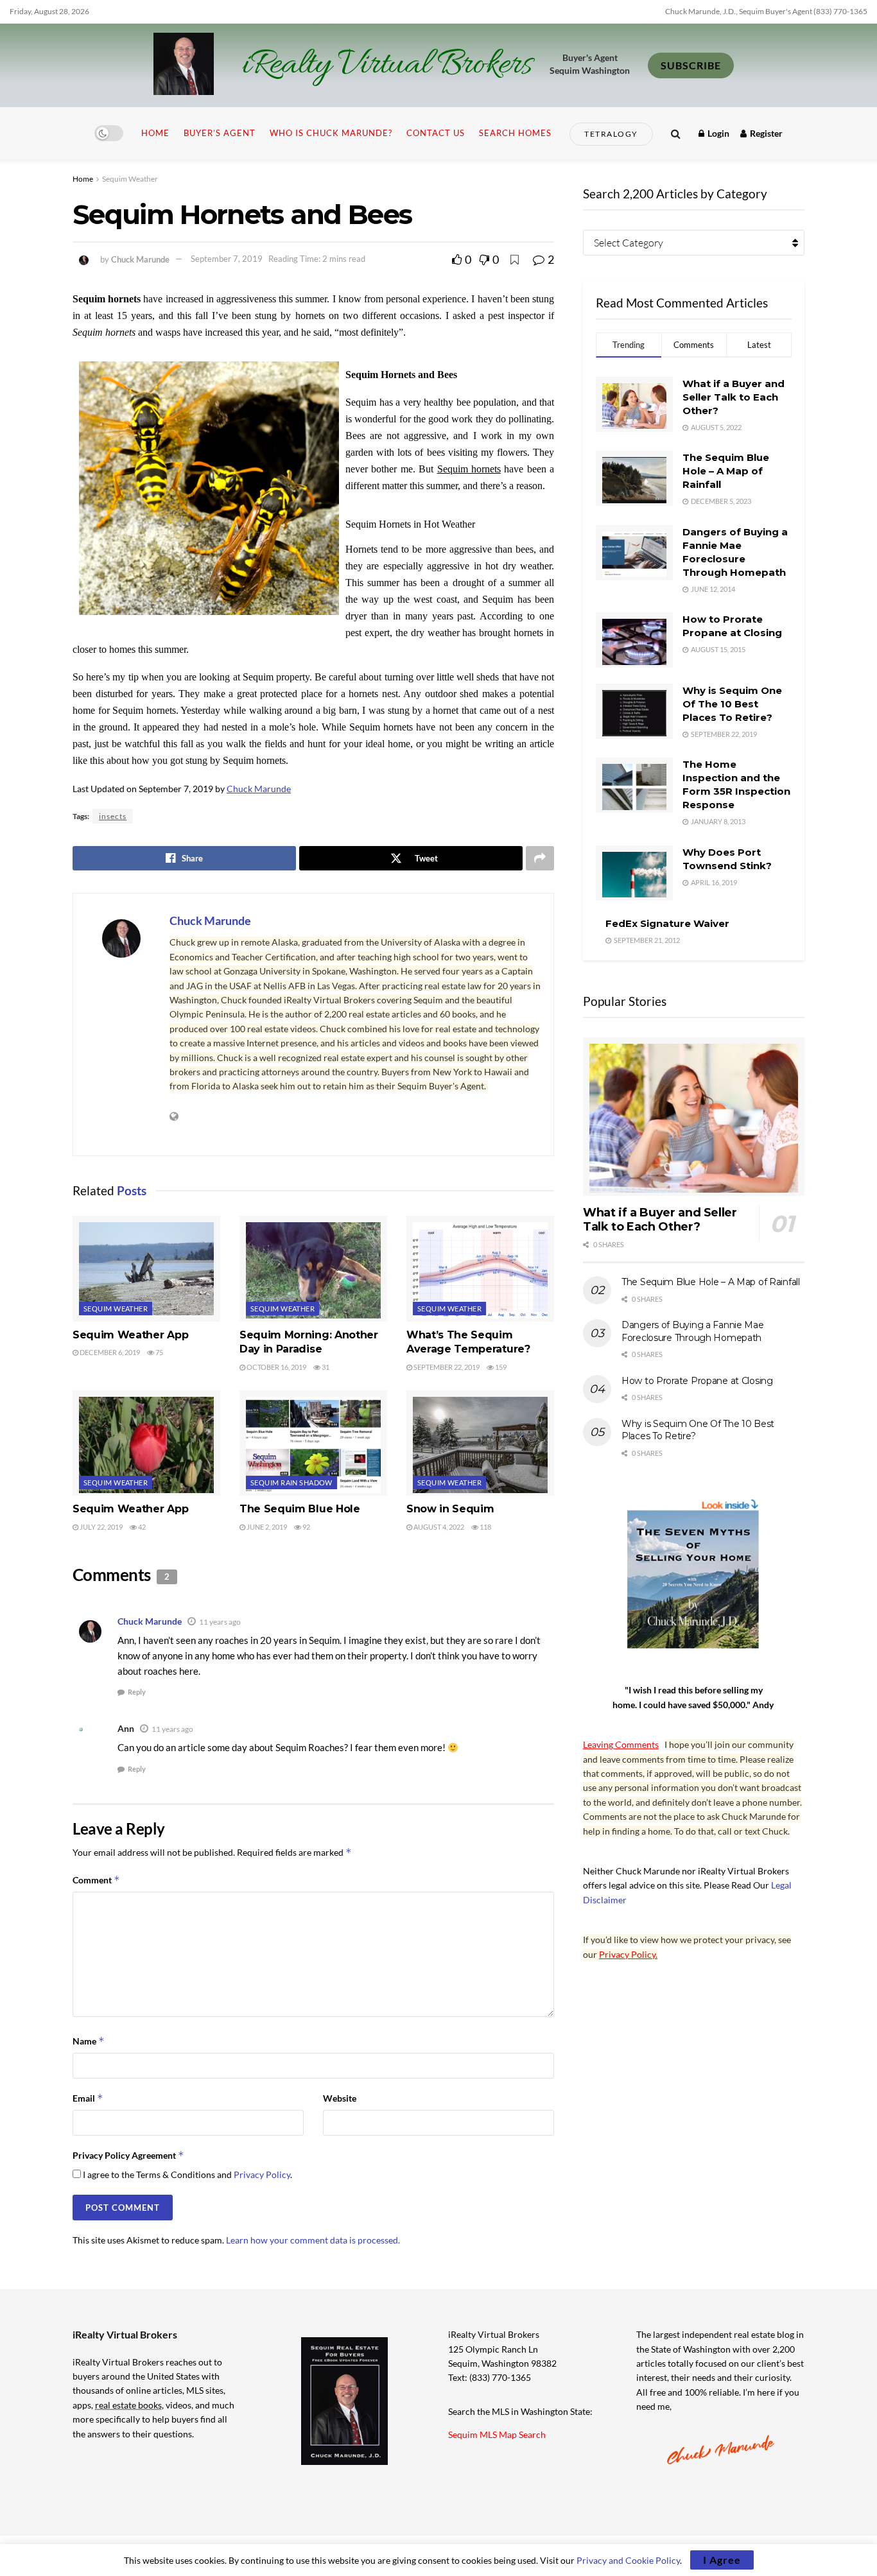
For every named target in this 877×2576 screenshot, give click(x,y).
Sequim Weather (130, 179)
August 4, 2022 (438, 1527)
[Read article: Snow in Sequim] (480, 1443)
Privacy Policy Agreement (128, 2155)
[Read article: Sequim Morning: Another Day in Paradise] (313, 1268)
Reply (137, 1692)
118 (485, 1527)
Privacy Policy (262, 2174)
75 (159, 1352)
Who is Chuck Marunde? (331, 133)
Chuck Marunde (140, 259)
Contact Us (436, 133)
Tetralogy (611, 134)
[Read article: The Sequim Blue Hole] (313, 1443)
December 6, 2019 (109, 1352)
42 (141, 1527)
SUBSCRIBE (691, 65)
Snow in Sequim (450, 1509)
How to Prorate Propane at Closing (697, 1381)
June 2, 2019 (266, 1527)
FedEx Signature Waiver (667, 923)
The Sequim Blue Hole (300, 1509)
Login (717, 133)
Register (765, 133)
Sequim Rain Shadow (291, 1482)
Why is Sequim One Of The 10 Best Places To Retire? (732, 704)
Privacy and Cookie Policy (628, 2560)
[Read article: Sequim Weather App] (146, 1268)
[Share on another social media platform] (540, 858)
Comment (96, 1880)
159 (500, 1367)
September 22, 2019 (446, 1367)
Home (155, 133)
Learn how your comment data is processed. (313, 2240)
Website (340, 2098)
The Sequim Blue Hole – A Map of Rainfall (726, 471)
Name (89, 2041)
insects (113, 816)
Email (88, 2098)
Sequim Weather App (130, 1335)
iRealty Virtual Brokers (387, 65)
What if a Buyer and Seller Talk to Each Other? (734, 397)
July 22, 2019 (100, 1527)
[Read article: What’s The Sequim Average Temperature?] (480, 1268)
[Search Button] (676, 133)
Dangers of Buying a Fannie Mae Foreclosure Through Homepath (693, 1331)
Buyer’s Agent (220, 133)
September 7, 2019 (227, 259)
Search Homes (515, 133)
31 (325, 1367)
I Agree (722, 2560)
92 (306, 1527)
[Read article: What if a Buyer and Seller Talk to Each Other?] (694, 1117)
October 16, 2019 (276, 1367)
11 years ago (220, 1622)
